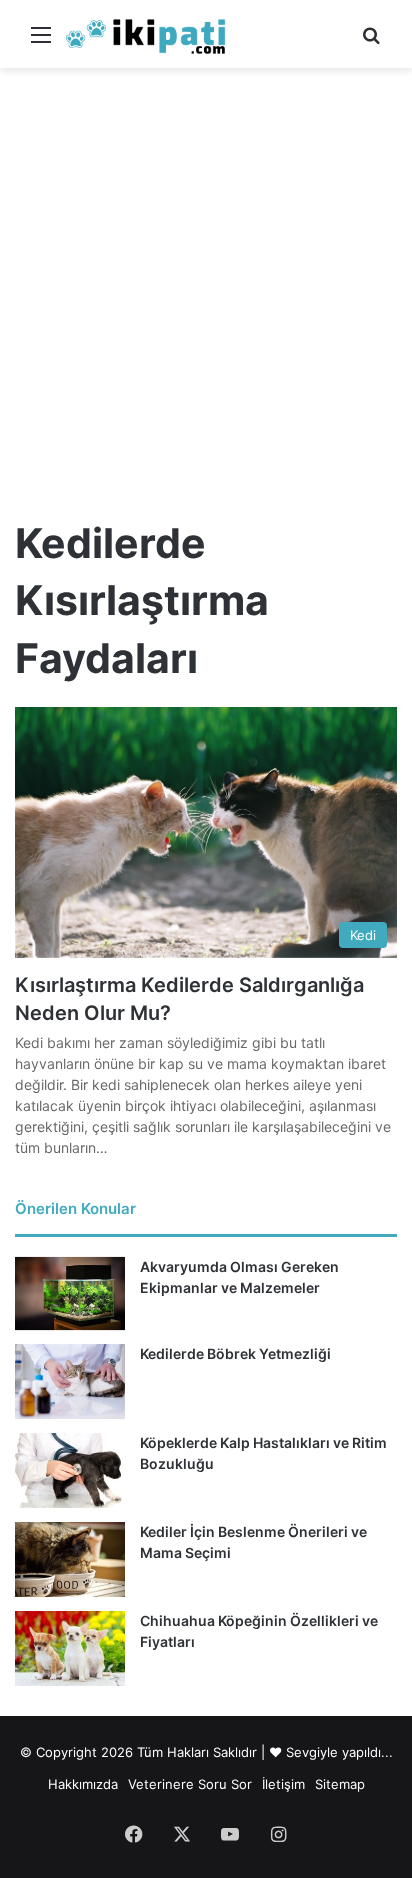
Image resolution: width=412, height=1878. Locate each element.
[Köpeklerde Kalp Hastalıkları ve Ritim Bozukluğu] (70, 1470)
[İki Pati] (146, 34)
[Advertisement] (206, 284)
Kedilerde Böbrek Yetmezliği (235, 1353)
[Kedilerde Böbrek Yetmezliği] (70, 1381)
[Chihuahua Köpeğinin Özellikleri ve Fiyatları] (70, 1648)
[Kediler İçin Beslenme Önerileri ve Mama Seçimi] (70, 1559)
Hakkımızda (83, 1784)
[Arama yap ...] (371, 41)
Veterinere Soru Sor (190, 1784)
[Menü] (41, 41)
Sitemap (340, 1784)
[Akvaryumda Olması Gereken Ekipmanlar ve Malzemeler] (70, 1293)
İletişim (283, 1784)
